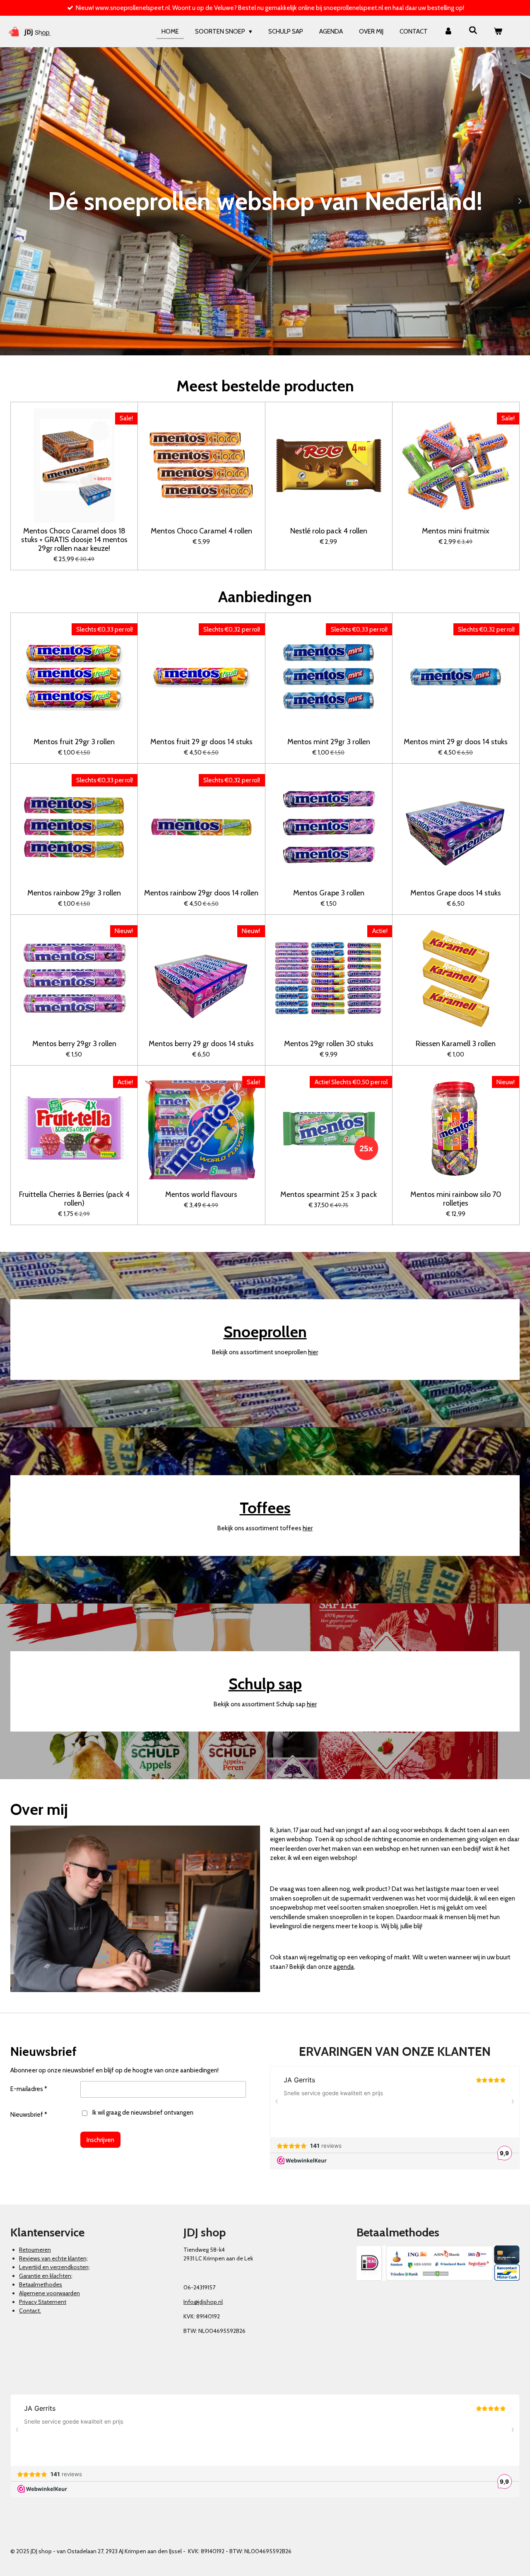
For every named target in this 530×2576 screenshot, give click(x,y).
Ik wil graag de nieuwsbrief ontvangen (143, 2113)
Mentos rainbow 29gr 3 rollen (74, 893)
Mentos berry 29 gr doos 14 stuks (201, 1044)
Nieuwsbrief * (29, 2115)
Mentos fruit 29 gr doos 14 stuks (201, 742)
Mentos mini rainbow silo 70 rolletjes (456, 1199)
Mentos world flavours (201, 1195)
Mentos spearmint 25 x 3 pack (329, 1195)
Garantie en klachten (45, 2276)
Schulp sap (265, 1684)
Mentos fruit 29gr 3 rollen (74, 742)
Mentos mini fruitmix (456, 531)
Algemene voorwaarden (49, 2293)
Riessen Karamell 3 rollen (456, 1044)
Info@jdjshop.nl (203, 2302)
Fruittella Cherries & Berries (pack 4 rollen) (74, 1199)
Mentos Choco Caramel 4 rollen (201, 531)
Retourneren (35, 2250)
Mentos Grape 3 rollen (329, 893)
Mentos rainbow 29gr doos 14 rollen (201, 893)
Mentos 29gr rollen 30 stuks (329, 1044)
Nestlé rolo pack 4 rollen (329, 531)
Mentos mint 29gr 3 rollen (329, 742)
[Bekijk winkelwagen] (498, 32)
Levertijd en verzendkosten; (54, 2267)
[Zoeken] (473, 31)
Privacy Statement (43, 2302)
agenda (344, 1967)
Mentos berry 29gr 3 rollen (74, 1044)
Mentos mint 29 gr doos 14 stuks (456, 742)
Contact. (30, 2311)
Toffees (265, 1508)
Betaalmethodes (41, 2284)
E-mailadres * (29, 2089)
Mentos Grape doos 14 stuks (456, 893)
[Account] (448, 32)
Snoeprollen (265, 1332)
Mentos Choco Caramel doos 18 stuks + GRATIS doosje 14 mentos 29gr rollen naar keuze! (74, 540)
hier (313, 1352)
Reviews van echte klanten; (53, 2258)
